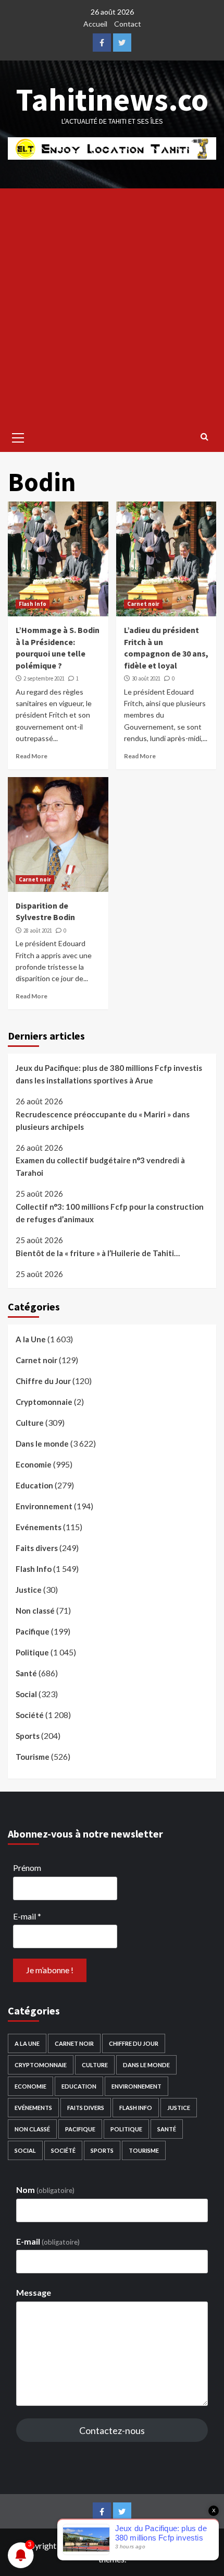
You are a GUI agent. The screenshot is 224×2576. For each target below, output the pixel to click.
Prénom (27, 1868)
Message (34, 2292)
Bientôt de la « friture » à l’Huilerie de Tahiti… (98, 1253)
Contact (128, 24)
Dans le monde (42, 1444)
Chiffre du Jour (43, 1381)
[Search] (204, 436)
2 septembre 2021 (44, 678)
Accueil (95, 24)
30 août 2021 (146, 678)
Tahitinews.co (112, 99)
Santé (26, 1673)
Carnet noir (143, 604)
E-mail (27, 1916)
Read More (32, 756)
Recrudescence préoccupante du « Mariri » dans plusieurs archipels (103, 1120)
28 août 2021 (38, 931)
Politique (32, 1652)
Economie (34, 1464)
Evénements (39, 1527)
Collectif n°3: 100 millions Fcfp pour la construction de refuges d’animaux (110, 1213)
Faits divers (37, 1548)
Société (30, 1715)
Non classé (35, 1611)
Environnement (44, 1506)
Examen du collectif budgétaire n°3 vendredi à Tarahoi (100, 1166)
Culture (30, 1423)
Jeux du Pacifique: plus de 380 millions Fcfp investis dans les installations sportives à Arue (109, 1074)
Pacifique (33, 1631)
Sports (28, 1736)
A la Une (31, 1339)
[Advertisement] (112, 306)
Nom (45, 2190)
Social (26, 1694)
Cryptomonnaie (44, 1402)
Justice (29, 1590)
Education (34, 1485)
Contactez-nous (112, 2430)
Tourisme (33, 1757)
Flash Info (33, 604)
